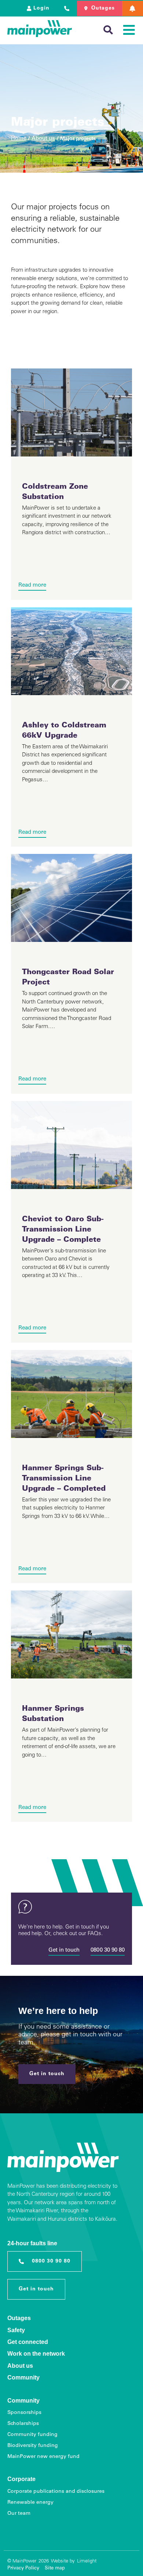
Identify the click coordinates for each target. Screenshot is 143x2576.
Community (23, 2377)
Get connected (28, 2342)
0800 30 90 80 (108, 1950)
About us (43, 139)
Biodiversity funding (33, 2446)
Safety (16, 2330)
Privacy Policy (23, 2568)
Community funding (32, 2435)
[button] (133, 8)
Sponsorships (24, 2413)
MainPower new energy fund (43, 2457)
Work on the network (36, 2354)
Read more (32, 585)
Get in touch (64, 1950)
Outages (19, 2318)
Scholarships (23, 2424)
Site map (55, 2568)
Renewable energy (30, 2503)
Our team (19, 2514)
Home (19, 139)
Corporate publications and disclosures (56, 2492)
